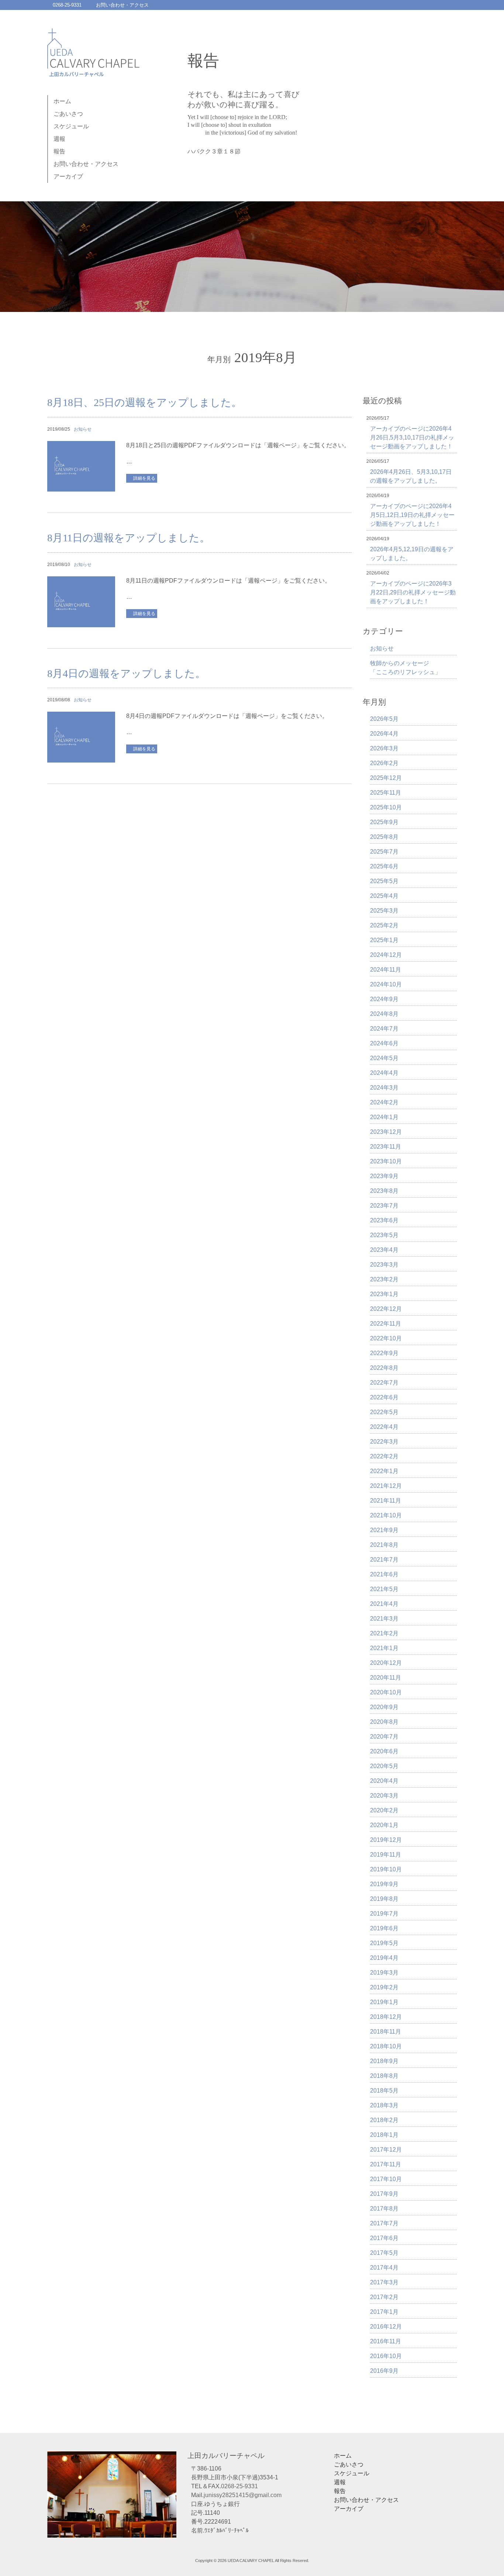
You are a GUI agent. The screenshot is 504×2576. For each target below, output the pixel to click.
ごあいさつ (68, 114)
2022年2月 (384, 1456)
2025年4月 (384, 896)
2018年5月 (384, 2091)
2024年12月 (386, 955)
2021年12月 (386, 1486)
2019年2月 (384, 1987)
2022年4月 (384, 1427)
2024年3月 (384, 1088)
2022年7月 (384, 1383)
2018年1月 (384, 2135)
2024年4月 (384, 1073)
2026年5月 (384, 719)
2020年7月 (384, 1737)
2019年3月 (384, 1973)
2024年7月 (384, 1029)
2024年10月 (386, 984)
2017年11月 (386, 2164)
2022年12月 (386, 1309)
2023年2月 (384, 1279)
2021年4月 (384, 1604)
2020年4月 (384, 1781)
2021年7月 (384, 1560)
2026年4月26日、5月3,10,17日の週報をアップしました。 (411, 476)
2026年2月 (384, 763)
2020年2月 (384, 1810)
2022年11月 (386, 1324)
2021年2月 (384, 1633)
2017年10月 (386, 2179)
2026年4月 (384, 734)
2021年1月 (384, 1648)
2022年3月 (384, 1442)
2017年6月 (384, 2238)
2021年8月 (384, 1545)
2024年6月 (384, 1043)
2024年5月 (384, 1058)
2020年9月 (384, 1707)
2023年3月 (384, 1265)
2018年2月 (384, 2120)
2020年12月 (386, 1663)
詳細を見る (144, 478)
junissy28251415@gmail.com (243, 2495)
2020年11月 (386, 1678)
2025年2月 (384, 925)
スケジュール (71, 126)
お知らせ (83, 429)
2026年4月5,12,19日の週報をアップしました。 (412, 554)
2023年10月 (386, 1161)
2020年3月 (384, 1796)
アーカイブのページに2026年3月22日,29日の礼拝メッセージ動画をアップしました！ (413, 592)
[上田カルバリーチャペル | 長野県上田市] (93, 69)
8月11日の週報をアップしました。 (129, 538)
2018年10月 (386, 2046)
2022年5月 (384, 1412)
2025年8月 (384, 837)
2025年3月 (384, 911)
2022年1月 (384, 1471)
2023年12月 (386, 1132)
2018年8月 (384, 2076)
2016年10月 (386, 2356)
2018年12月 (386, 2017)
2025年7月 (384, 852)
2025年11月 (386, 793)
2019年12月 (386, 1840)
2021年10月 (386, 1515)
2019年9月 (384, 1884)
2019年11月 (386, 1855)
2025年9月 (384, 822)
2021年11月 (386, 1501)
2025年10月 (386, 807)
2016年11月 (386, 2341)
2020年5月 (384, 1766)
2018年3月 (384, 2105)
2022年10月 (386, 1338)
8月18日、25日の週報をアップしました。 (144, 402)
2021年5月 (384, 1589)
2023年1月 (384, 1294)
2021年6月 (384, 1574)
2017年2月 (384, 2297)
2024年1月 (384, 1117)
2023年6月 (384, 1220)
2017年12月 (386, 2150)
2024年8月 (384, 1014)
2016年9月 (384, 2371)
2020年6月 (384, 1751)
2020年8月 (384, 1722)
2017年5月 (384, 2253)
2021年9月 (384, 1530)
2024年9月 (384, 999)
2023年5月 (384, 1235)
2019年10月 (386, 1869)
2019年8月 (384, 1899)
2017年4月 (384, 2268)
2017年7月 (384, 2223)
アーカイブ (68, 176)
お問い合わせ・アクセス (122, 5)
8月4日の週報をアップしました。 (126, 673)
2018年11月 (386, 2032)
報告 (59, 151)
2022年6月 (384, 1397)
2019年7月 (384, 1914)
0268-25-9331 (67, 5)
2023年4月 (384, 1250)
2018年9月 (384, 2061)
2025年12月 (386, 778)
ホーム (62, 101)
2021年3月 (384, 1619)
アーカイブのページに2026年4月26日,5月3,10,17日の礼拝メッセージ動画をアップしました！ (412, 438)
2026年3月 (384, 748)
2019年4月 (384, 1958)
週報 (59, 139)
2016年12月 (386, 2327)
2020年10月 (386, 1692)
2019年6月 (384, 1928)
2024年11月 (386, 970)
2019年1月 (384, 2002)
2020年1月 (384, 1825)
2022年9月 (384, 1353)
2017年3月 (384, 2282)
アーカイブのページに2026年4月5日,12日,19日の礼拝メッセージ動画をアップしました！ (412, 515)
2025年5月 (384, 881)
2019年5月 (384, 1943)
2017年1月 (384, 2312)
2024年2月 (384, 1102)
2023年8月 (384, 1191)
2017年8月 (384, 2209)
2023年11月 (386, 1147)
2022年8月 (384, 1368)
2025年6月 (384, 866)
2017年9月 (384, 2194)
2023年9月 (384, 1176)
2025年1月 (384, 940)
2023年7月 (384, 1206)
